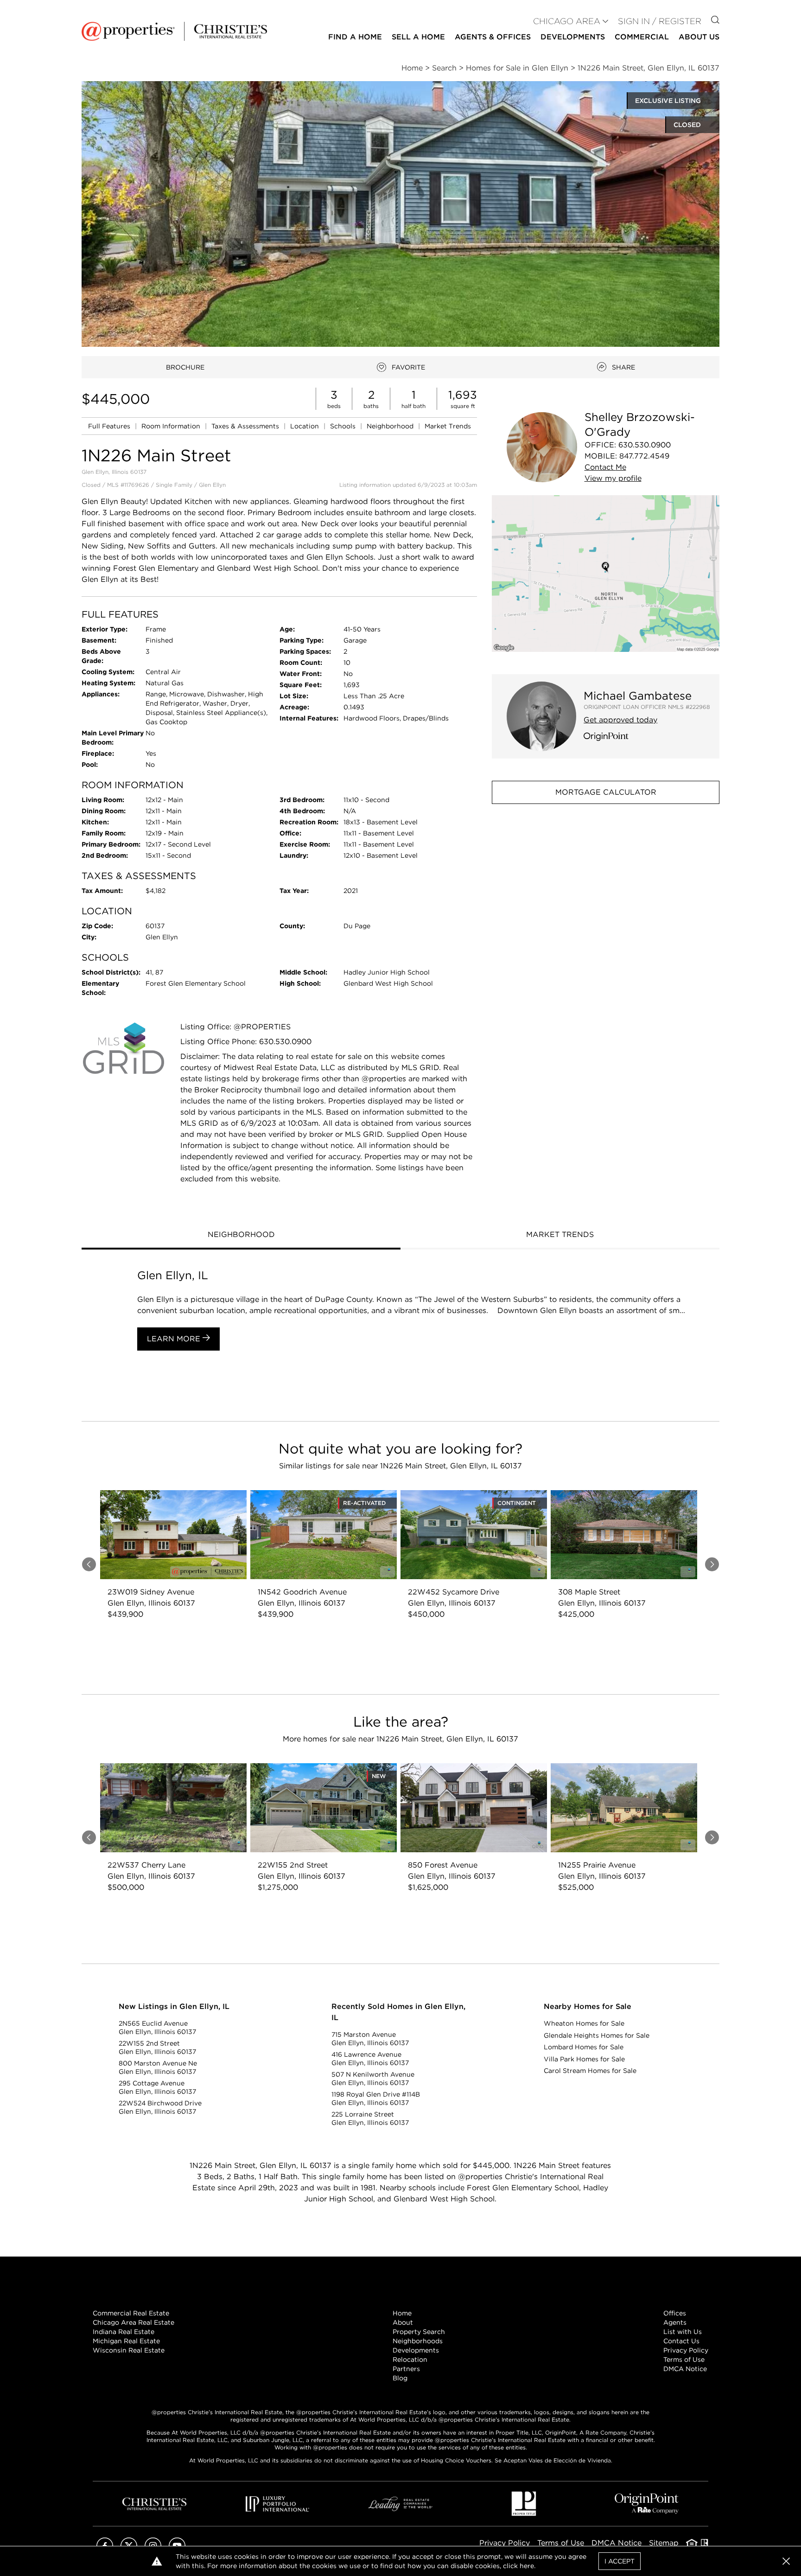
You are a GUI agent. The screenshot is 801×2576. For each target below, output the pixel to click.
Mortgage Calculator (606, 792)
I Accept (620, 2561)
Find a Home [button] (355, 37)
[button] (606, 573)
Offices (675, 2313)
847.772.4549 (644, 456)
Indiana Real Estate (124, 2332)
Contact (605, 467)
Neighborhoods (418, 2341)
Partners (406, 2369)
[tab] (241, 1236)
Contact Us (681, 2341)
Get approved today (620, 720)
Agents (675, 2322)
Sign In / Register (660, 21)
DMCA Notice (685, 2369)
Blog (400, 2378)
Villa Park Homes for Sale (584, 2059)
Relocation (410, 2359)
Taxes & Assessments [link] (246, 426)
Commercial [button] (642, 37)
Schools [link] (344, 426)
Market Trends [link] (448, 426)
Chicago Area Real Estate (133, 2322)
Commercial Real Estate (131, 2313)
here (527, 2566)
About (403, 2322)
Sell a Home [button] (418, 37)
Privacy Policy (686, 2350)
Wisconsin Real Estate (129, 2350)
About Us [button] (699, 37)
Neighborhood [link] (391, 426)
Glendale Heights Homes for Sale (597, 2035)
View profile (613, 478)
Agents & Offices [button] (493, 37)
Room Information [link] (172, 426)
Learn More (175, 1339)
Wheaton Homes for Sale (584, 2023)
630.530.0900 (645, 445)
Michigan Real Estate (126, 2341)
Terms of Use (684, 2359)
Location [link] (305, 426)
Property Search (419, 2332)
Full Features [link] (110, 426)
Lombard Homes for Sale (584, 2047)
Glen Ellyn (212, 485)
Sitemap (664, 2543)
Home (402, 2313)
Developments (573, 37)
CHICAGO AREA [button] (567, 21)
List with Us (683, 2332)
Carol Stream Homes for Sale (590, 2071)
